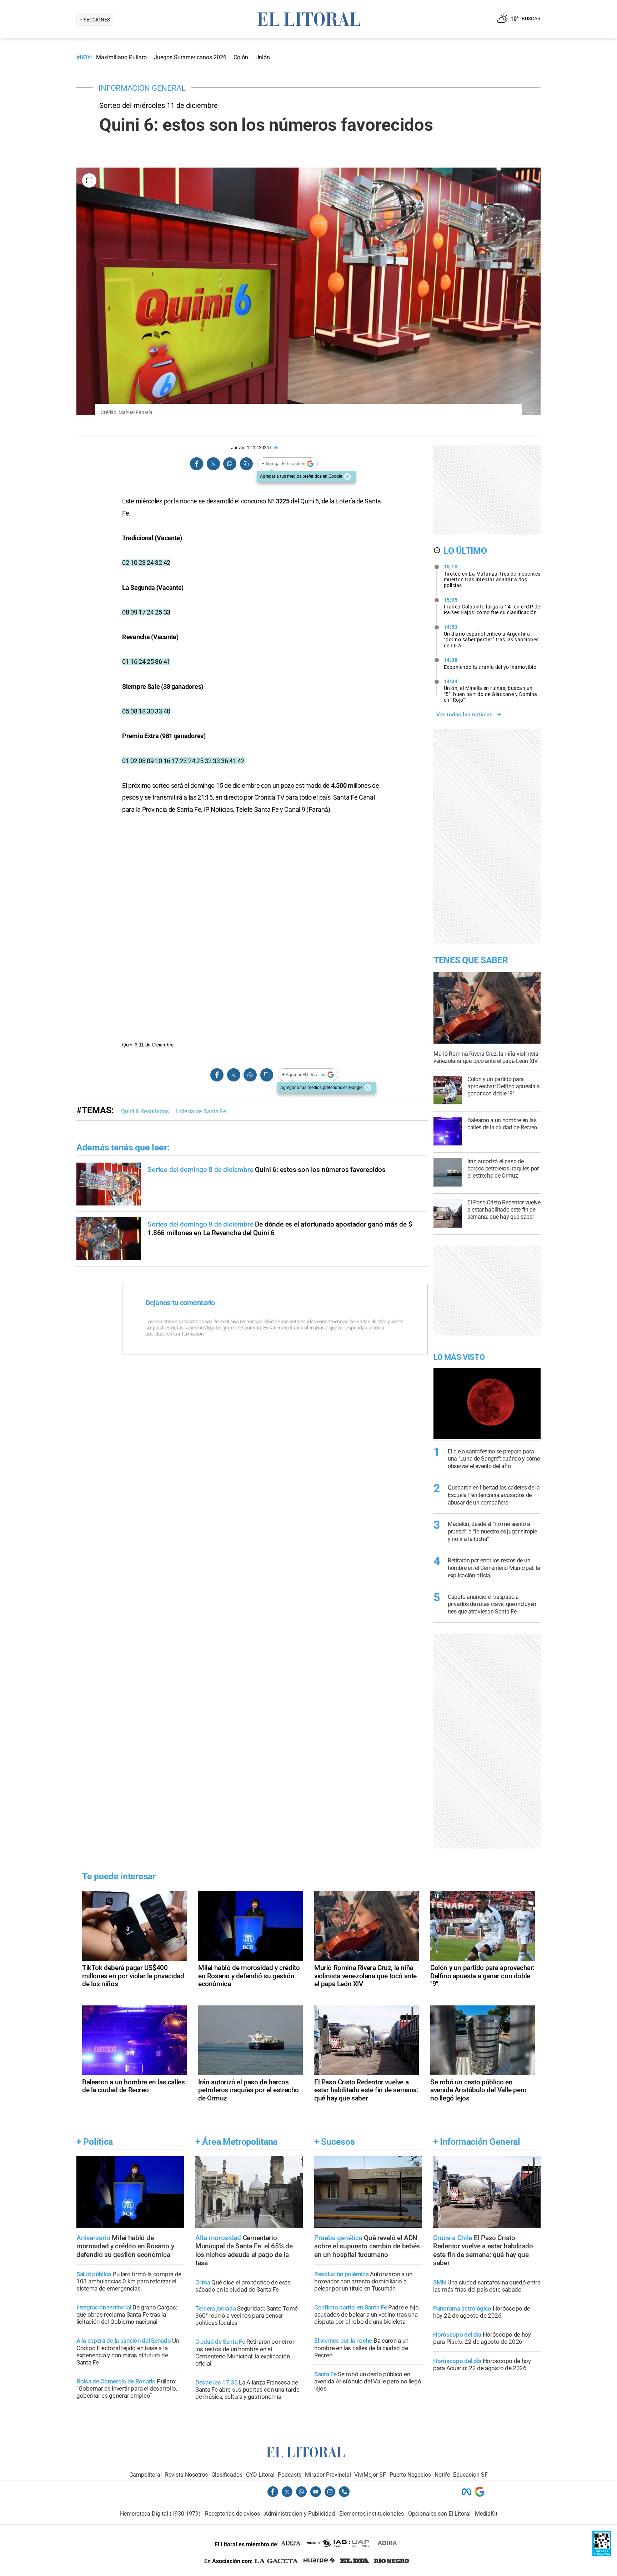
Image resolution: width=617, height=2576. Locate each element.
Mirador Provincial (328, 2475)
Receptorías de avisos (232, 2514)
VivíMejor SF (370, 2475)
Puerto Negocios (410, 2475)
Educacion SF (470, 2475)
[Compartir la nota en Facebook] (197, 464)
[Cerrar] (347, 477)
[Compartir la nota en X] (213, 464)
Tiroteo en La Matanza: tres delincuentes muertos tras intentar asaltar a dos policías (492, 576)
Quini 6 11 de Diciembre (148, 1045)
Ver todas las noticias (465, 715)
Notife (442, 2475)
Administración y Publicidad (300, 2514)
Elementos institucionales (372, 2514)
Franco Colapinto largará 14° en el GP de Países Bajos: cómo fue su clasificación (492, 606)
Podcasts (290, 2475)
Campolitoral (146, 2475)
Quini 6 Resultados (145, 1111)
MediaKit (486, 2514)
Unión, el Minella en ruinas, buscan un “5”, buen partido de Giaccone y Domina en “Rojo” (491, 691)
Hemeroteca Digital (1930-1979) (160, 2514)
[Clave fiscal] (602, 2554)
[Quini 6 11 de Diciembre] (255, 929)
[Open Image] (89, 180)
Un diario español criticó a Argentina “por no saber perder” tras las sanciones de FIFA (491, 636)
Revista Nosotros (186, 2475)
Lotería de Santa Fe (201, 1111)
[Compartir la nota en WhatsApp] (230, 464)
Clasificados (227, 2475)
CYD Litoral (260, 2475)
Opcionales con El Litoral (439, 2514)
